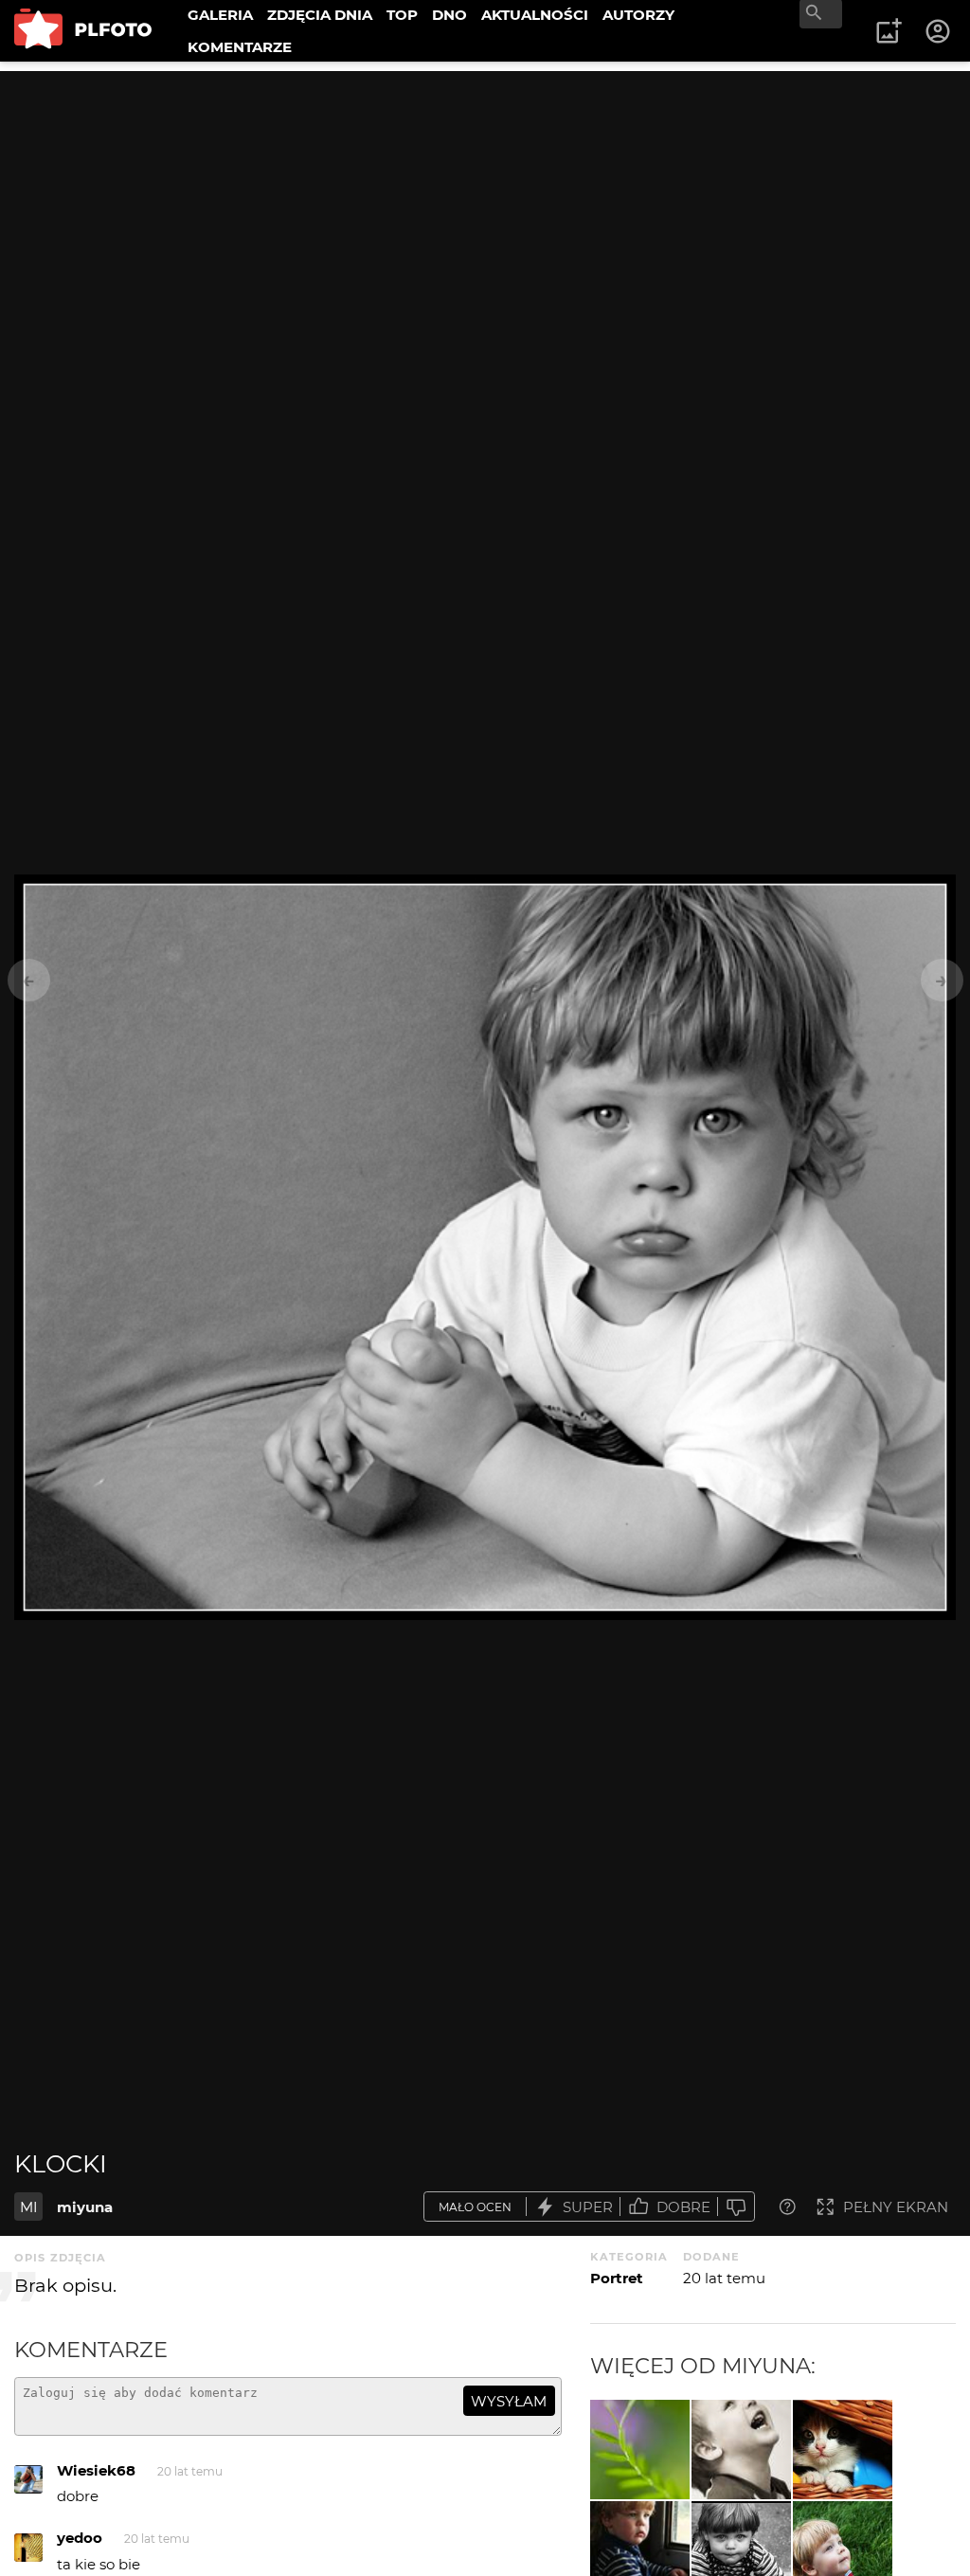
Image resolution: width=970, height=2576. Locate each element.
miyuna (85, 2207)
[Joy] (741, 2450)
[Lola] (843, 2450)
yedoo (80, 2538)
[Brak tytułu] (640, 2450)
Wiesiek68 (96, 2470)
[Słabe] (736, 2207)
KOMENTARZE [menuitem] (240, 47)
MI (29, 2207)
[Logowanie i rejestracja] (939, 31)
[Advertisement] (485, 204)
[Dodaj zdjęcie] (889, 31)
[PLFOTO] (83, 31)
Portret (617, 2278)
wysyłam (509, 2401)
